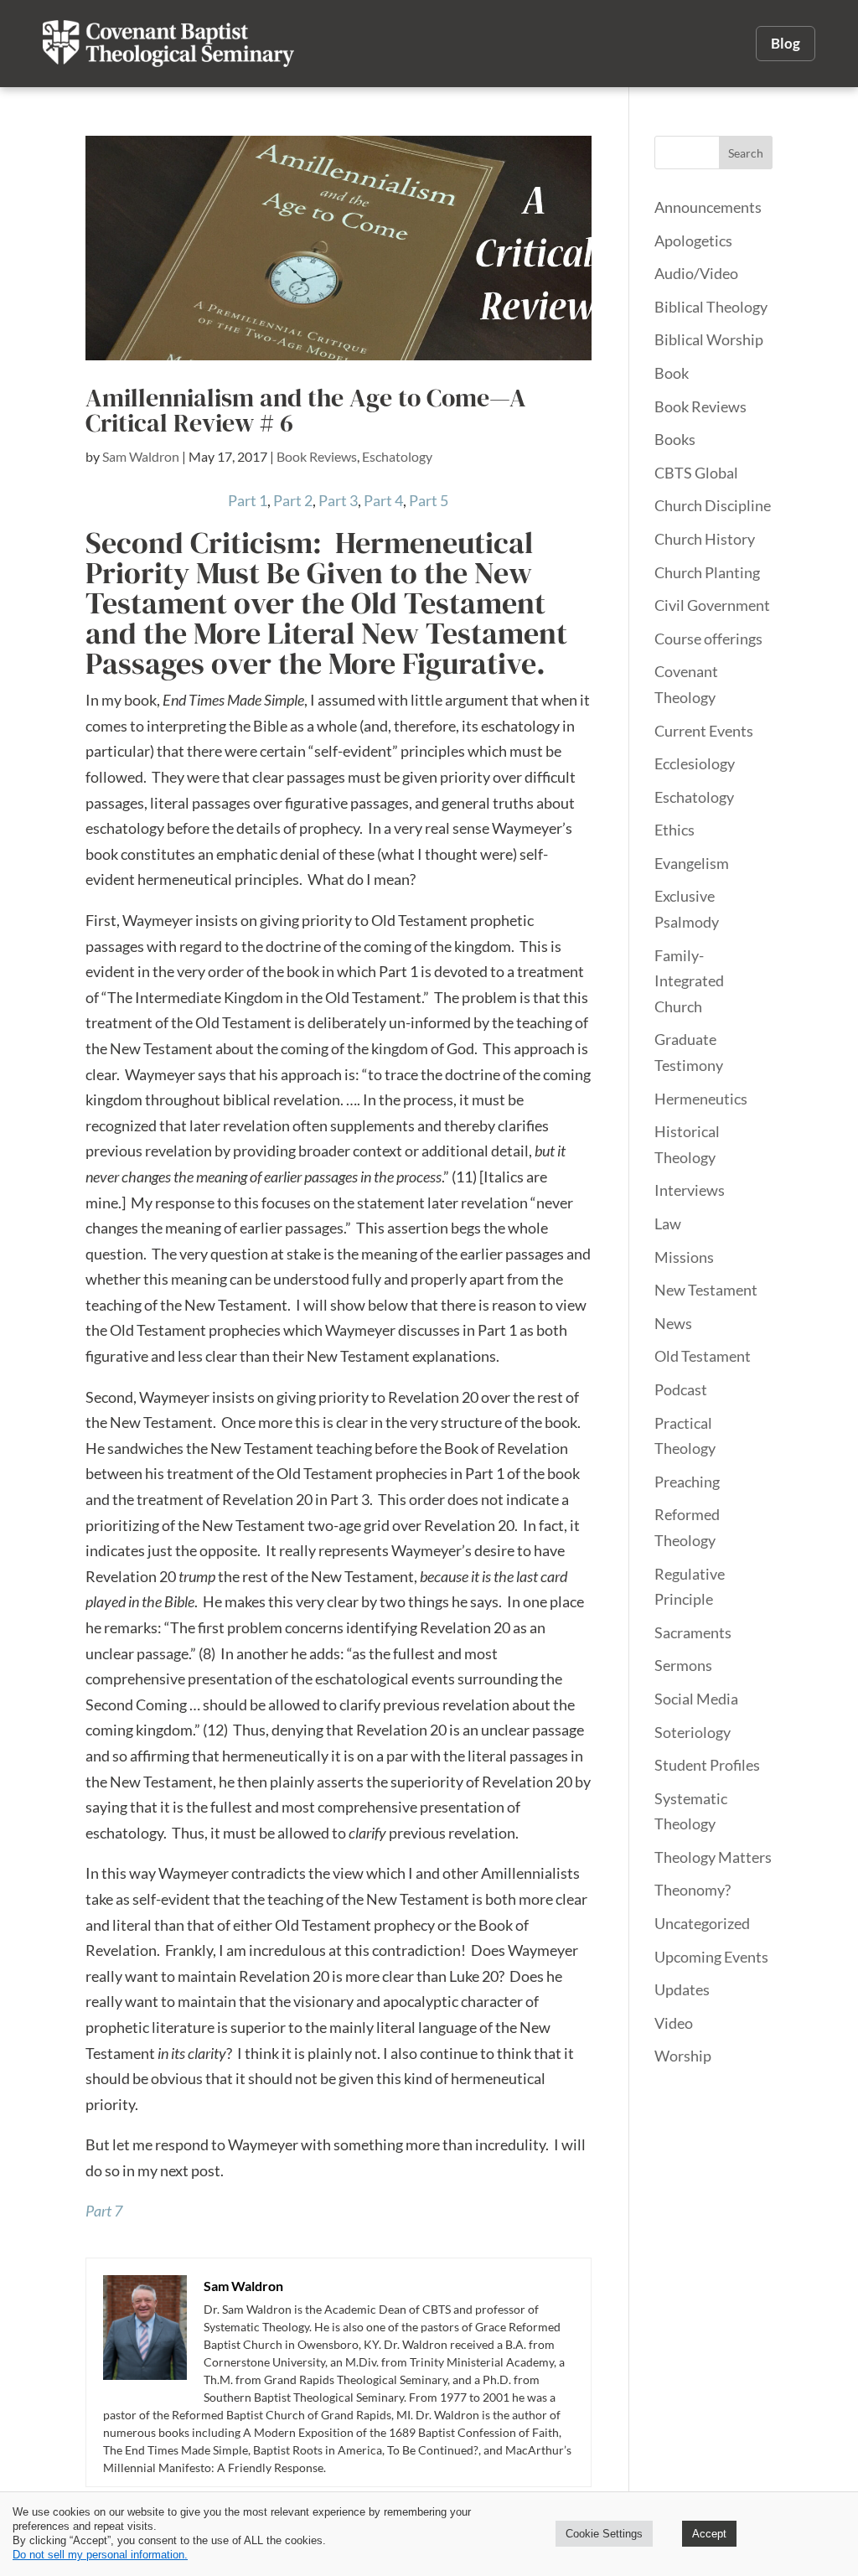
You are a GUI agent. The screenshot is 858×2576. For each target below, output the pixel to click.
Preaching (687, 1482)
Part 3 (338, 500)
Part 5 (429, 500)
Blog (786, 43)
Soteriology (693, 1732)
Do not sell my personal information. (100, 2555)
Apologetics (693, 241)
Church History (705, 539)
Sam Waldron (141, 456)
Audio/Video (696, 273)
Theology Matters (713, 1857)
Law (668, 1223)
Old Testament (703, 1356)
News (673, 1323)
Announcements (708, 207)
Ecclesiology (695, 763)
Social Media (696, 1699)
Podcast (681, 1389)
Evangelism (692, 863)
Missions (684, 1257)
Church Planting (707, 572)
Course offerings (708, 639)
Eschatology (397, 456)
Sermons (683, 1665)
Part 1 (248, 500)
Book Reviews (317, 456)
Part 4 (383, 500)
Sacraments (693, 1632)
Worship (683, 2056)
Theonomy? (693, 1890)
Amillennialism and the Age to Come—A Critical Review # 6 (306, 410)
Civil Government (712, 605)
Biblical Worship (709, 339)
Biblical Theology (711, 307)
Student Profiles (707, 1765)
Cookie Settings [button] (604, 2534)
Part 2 (293, 500)
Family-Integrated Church (689, 981)
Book (672, 373)
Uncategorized (702, 1923)
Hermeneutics (701, 1099)
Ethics (675, 830)
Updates (682, 1989)
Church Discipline (713, 505)
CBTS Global (696, 473)
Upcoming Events (711, 1957)
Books (675, 439)
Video (674, 2023)
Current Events (704, 731)
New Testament (706, 1290)
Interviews (690, 1190)
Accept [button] (709, 2534)
